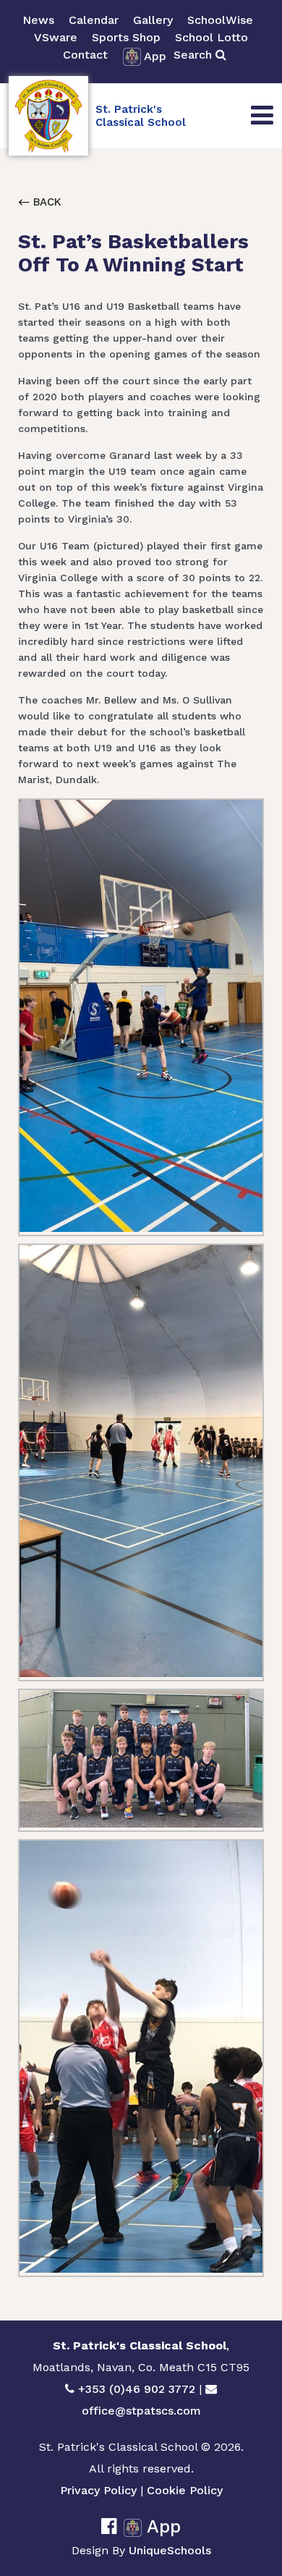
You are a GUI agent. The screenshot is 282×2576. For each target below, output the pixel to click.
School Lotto (211, 37)
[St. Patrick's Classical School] (48, 116)
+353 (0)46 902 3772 (137, 2389)
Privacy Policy (98, 2490)
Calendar (94, 20)
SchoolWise (220, 20)
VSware (56, 37)
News (38, 20)
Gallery (153, 20)
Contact (85, 55)
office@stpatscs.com (141, 2411)
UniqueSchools (170, 2550)
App (155, 56)
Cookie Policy (185, 2490)
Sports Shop (126, 37)
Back (46, 202)
